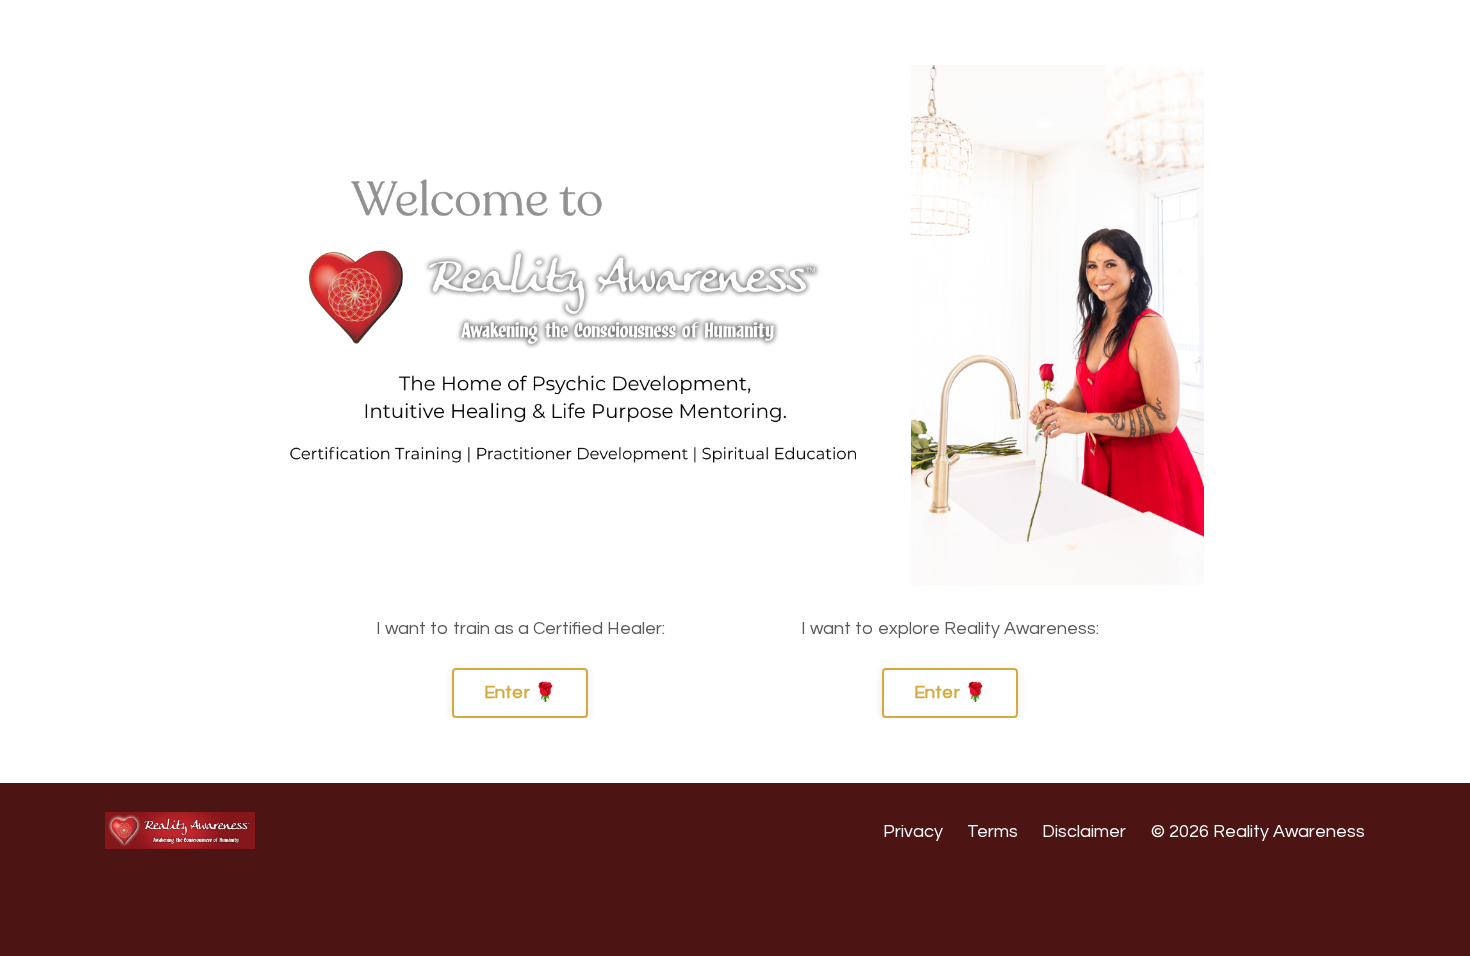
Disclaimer (1084, 831)
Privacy (913, 831)
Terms (992, 831)
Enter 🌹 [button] (520, 692)
